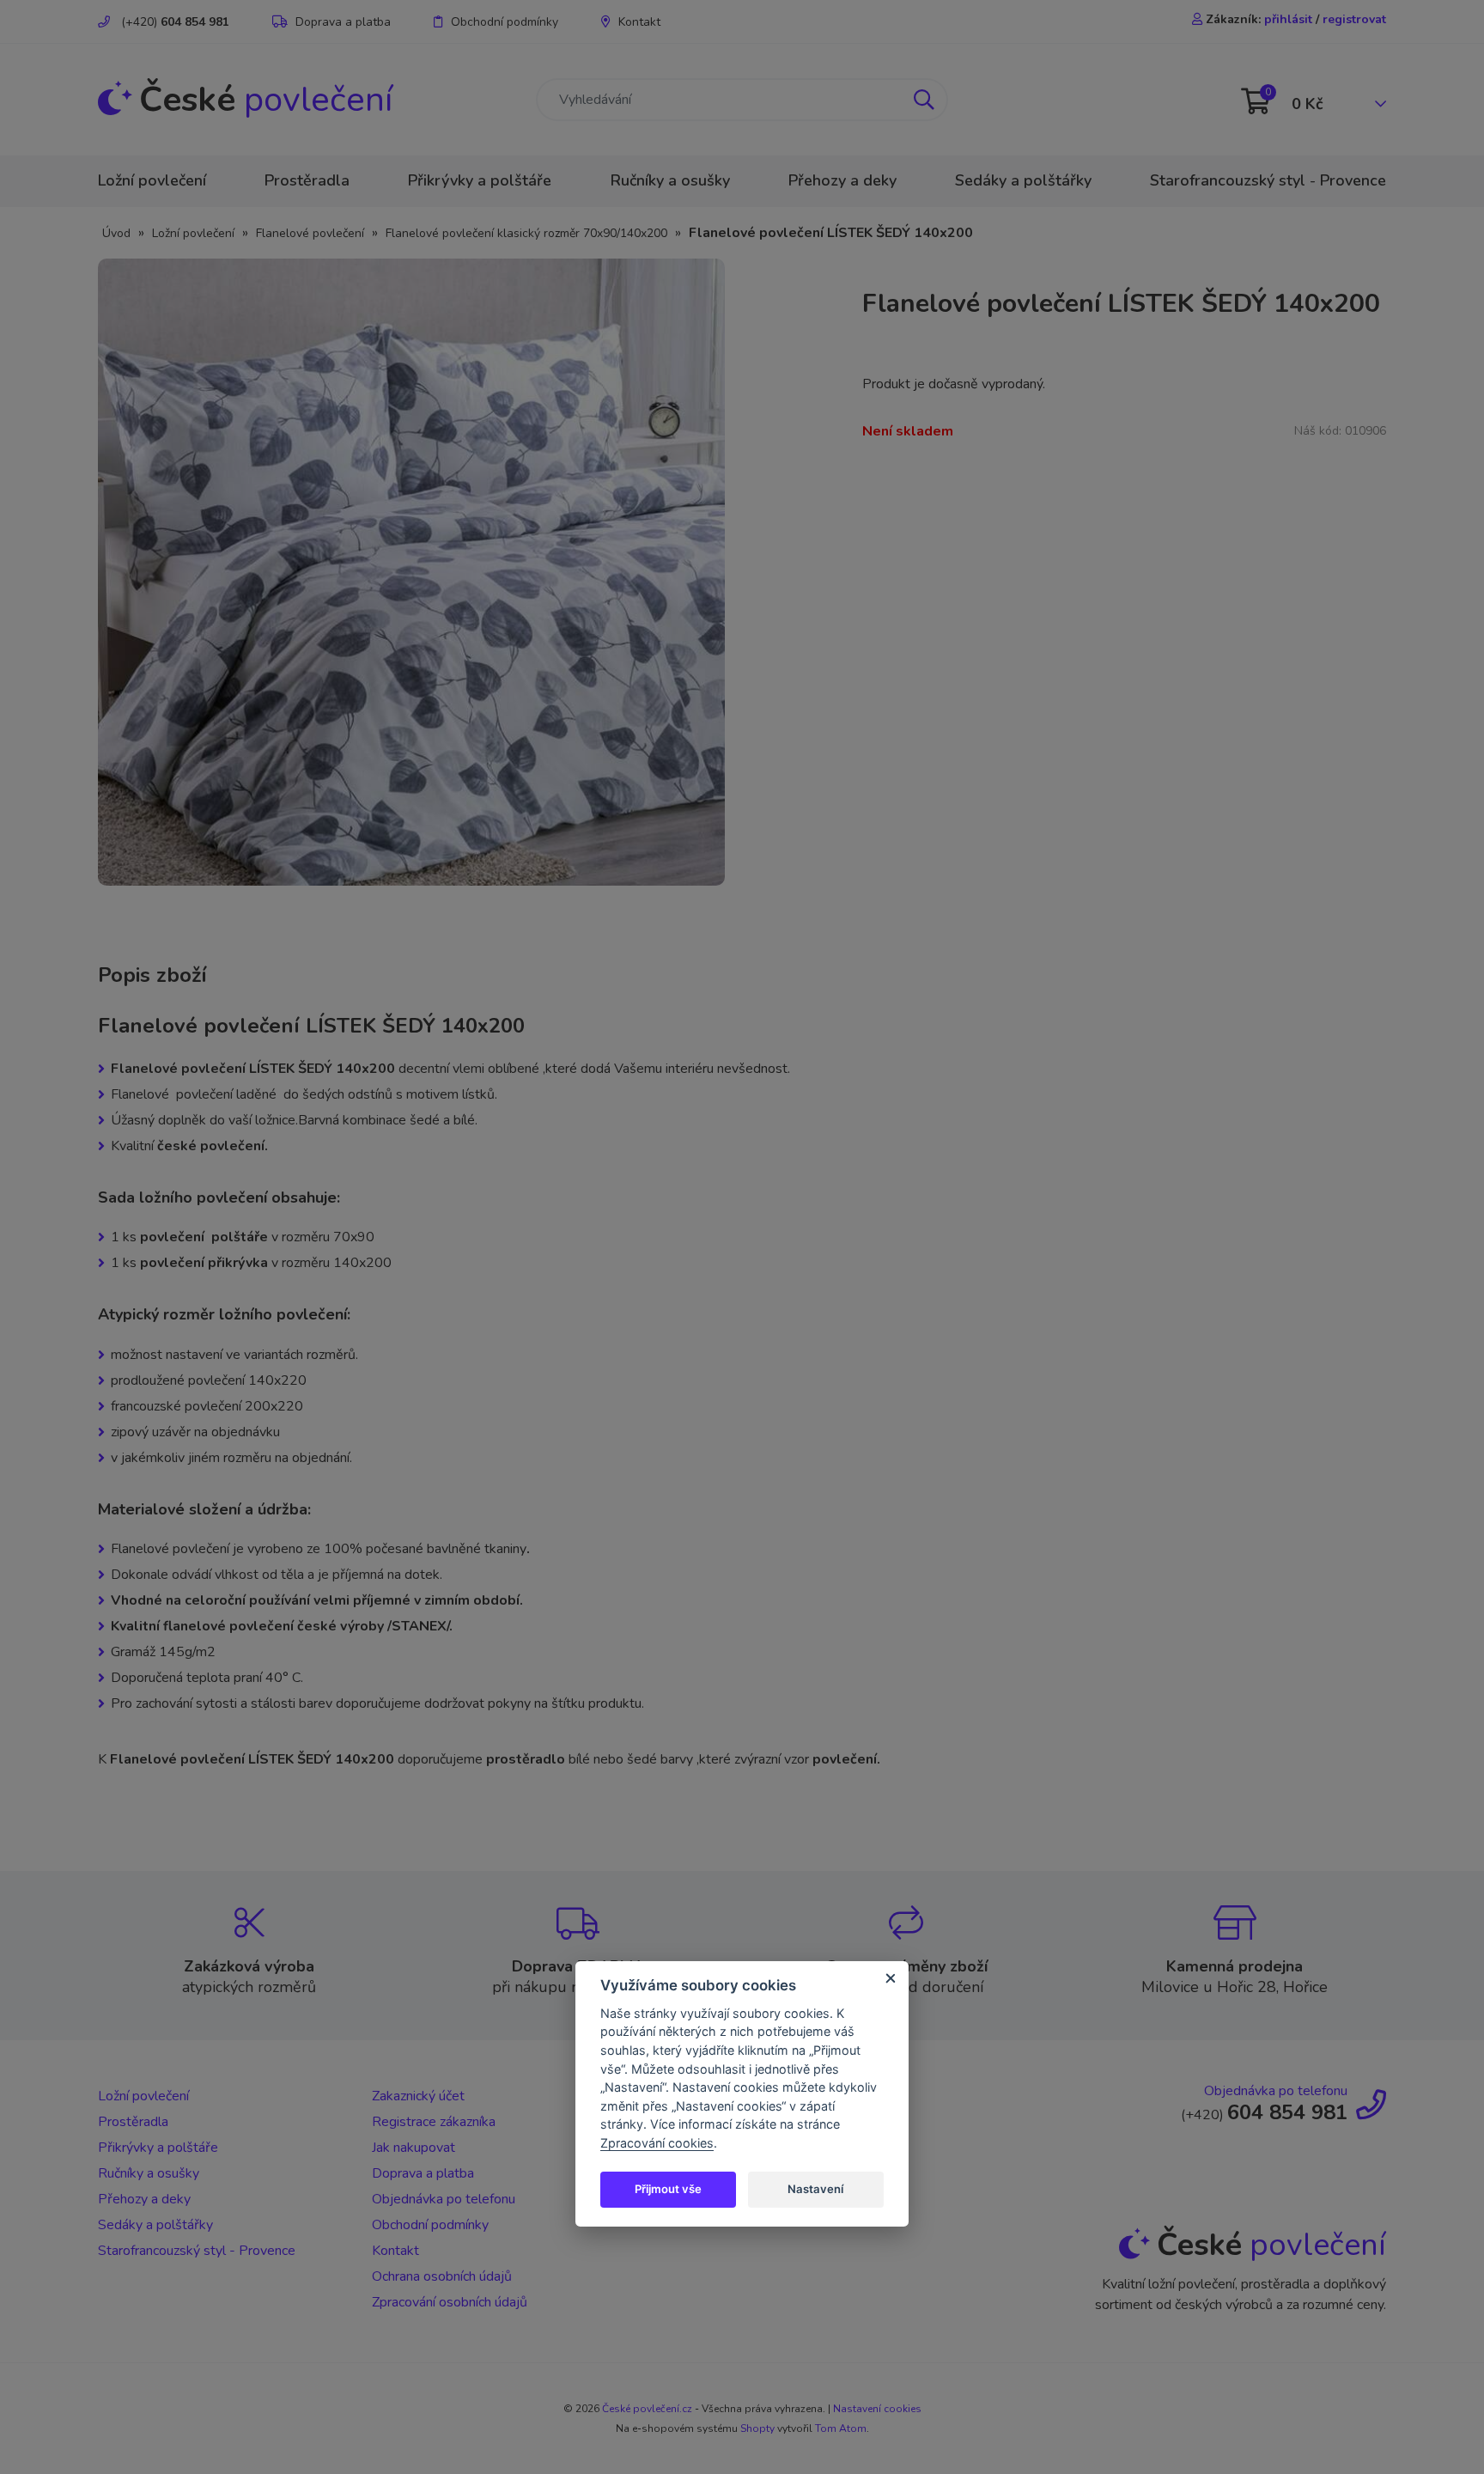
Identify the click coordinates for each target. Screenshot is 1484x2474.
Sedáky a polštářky (1023, 180)
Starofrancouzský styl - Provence (1268, 180)
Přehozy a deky (842, 180)
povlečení (266, 100)
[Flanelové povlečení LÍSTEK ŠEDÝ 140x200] (411, 571)
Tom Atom (841, 2428)
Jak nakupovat (414, 2148)
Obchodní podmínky (505, 22)
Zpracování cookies (657, 2143)
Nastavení (815, 2189)
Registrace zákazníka (434, 2122)
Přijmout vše (668, 2189)
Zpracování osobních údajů (450, 2302)
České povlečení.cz (647, 2409)
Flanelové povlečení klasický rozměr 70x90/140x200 (526, 233)
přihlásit (1288, 19)
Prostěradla (307, 180)
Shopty (757, 2428)
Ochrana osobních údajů (442, 2276)
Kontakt (639, 22)
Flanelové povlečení (310, 233)
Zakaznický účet (418, 2096)
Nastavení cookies (877, 2409)
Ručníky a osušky (670, 180)
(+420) (173, 22)
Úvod (116, 233)
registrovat (1354, 19)
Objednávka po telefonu (444, 2199)
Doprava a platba (343, 22)
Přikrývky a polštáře (480, 180)
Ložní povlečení (152, 180)
